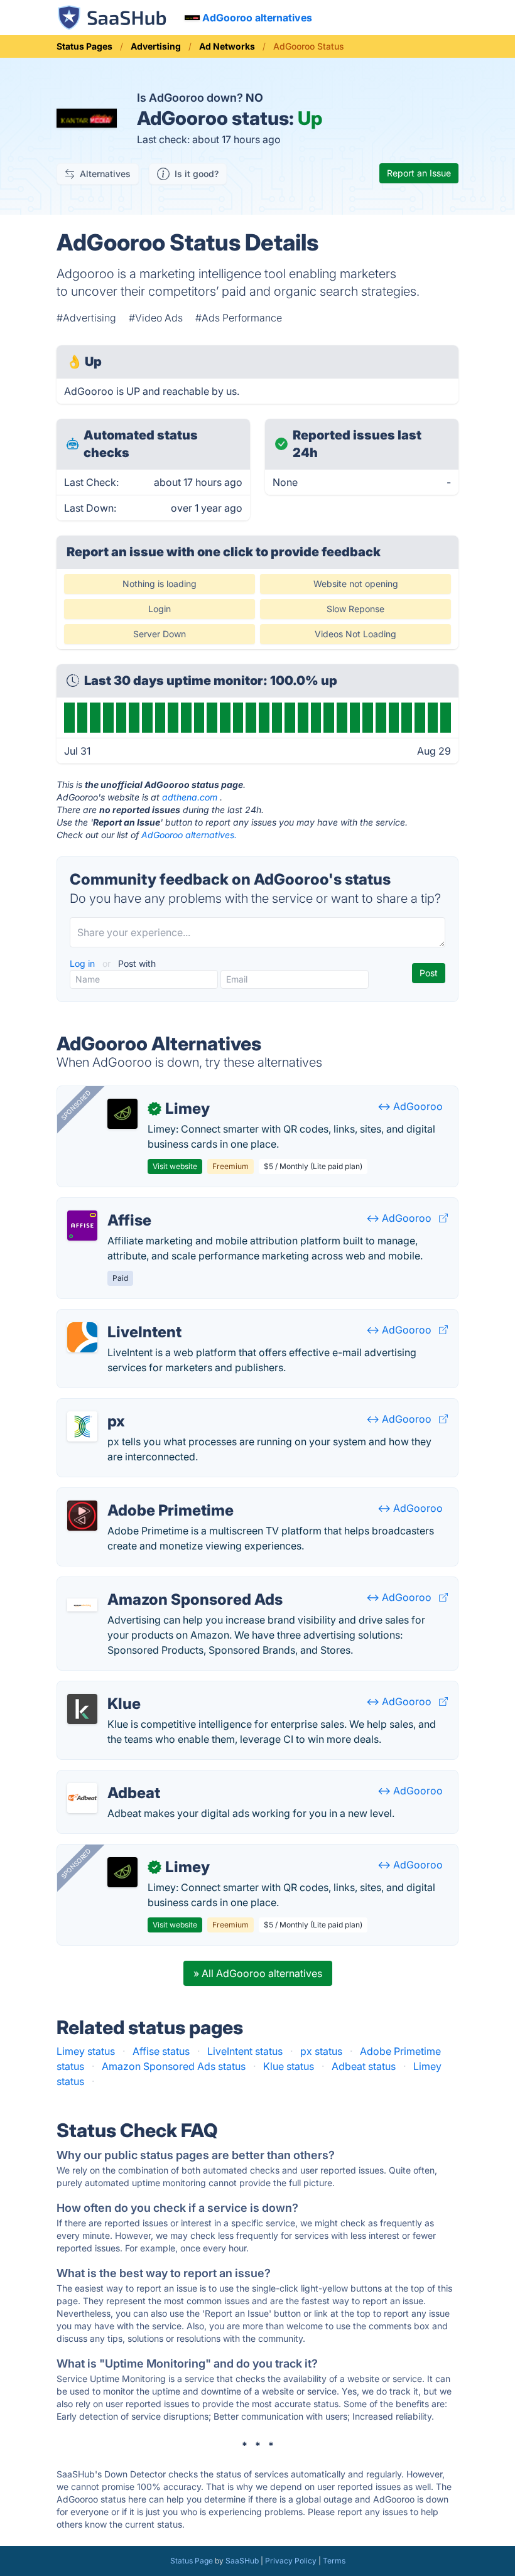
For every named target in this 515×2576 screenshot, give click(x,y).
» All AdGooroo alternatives (258, 1973)
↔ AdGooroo (410, 1106)
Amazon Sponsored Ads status (174, 2066)
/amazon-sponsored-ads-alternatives (155, 1585)
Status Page (192, 2561)
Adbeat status (364, 2066)
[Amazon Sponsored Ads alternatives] (82, 1605)
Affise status (161, 2051)
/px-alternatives (104, 1406)
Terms (334, 2561)
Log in (84, 963)
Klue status (289, 2066)
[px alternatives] (82, 1426)
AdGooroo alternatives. (189, 835)
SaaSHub (242, 2561)
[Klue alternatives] (82, 1709)
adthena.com (190, 797)
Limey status (86, 2051)
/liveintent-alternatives (119, 1317)
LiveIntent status (245, 2051)
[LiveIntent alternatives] (82, 1337)
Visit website (175, 1166)
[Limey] (122, 1114)
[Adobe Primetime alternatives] (82, 1516)
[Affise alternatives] (82, 1226)
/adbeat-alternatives (115, 1778)
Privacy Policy (291, 2561)
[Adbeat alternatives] (82, 1798)
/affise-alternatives (111, 1205)
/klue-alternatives (108, 1689)
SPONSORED (76, 1105)
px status (321, 2051)
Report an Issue (419, 173)
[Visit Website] (443, 1218)
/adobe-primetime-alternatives (139, 1495)
